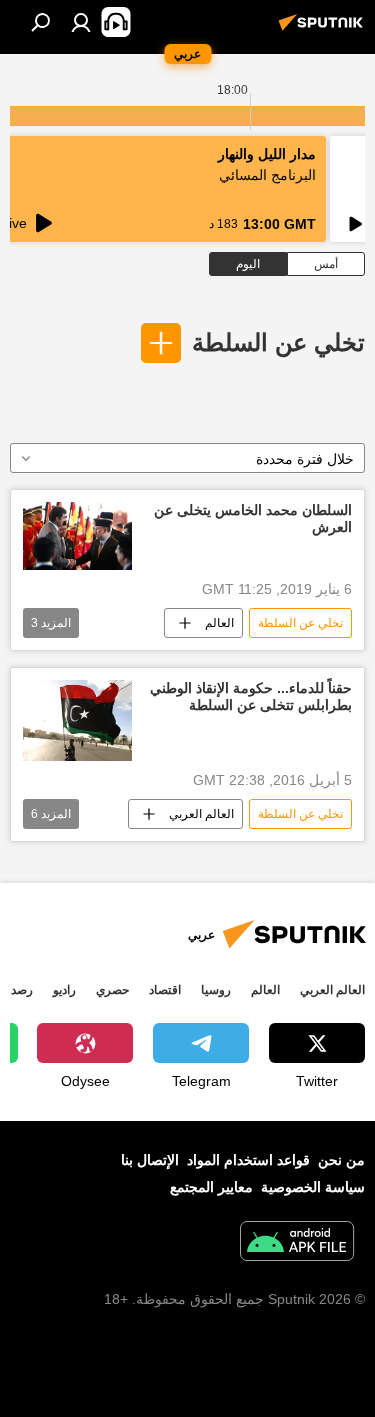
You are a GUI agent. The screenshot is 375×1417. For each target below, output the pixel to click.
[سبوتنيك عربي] (324, 30)
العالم (219, 623)
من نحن (341, 1160)
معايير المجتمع (211, 1187)
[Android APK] (297, 1243)
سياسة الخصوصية (313, 1187)
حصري (112, 990)
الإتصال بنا (150, 1160)
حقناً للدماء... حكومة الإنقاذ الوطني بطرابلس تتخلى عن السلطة (251, 696)
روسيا (216, 990)
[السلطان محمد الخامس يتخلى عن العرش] (77, 536)
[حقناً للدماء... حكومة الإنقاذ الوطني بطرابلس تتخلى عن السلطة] (77, 720)
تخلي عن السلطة (278, 342)
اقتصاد (165, 990)
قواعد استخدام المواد (248, 1160)
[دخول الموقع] (81, 22)
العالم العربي (201, 814)
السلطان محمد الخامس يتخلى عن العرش (253, 518)
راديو (64, 990)
